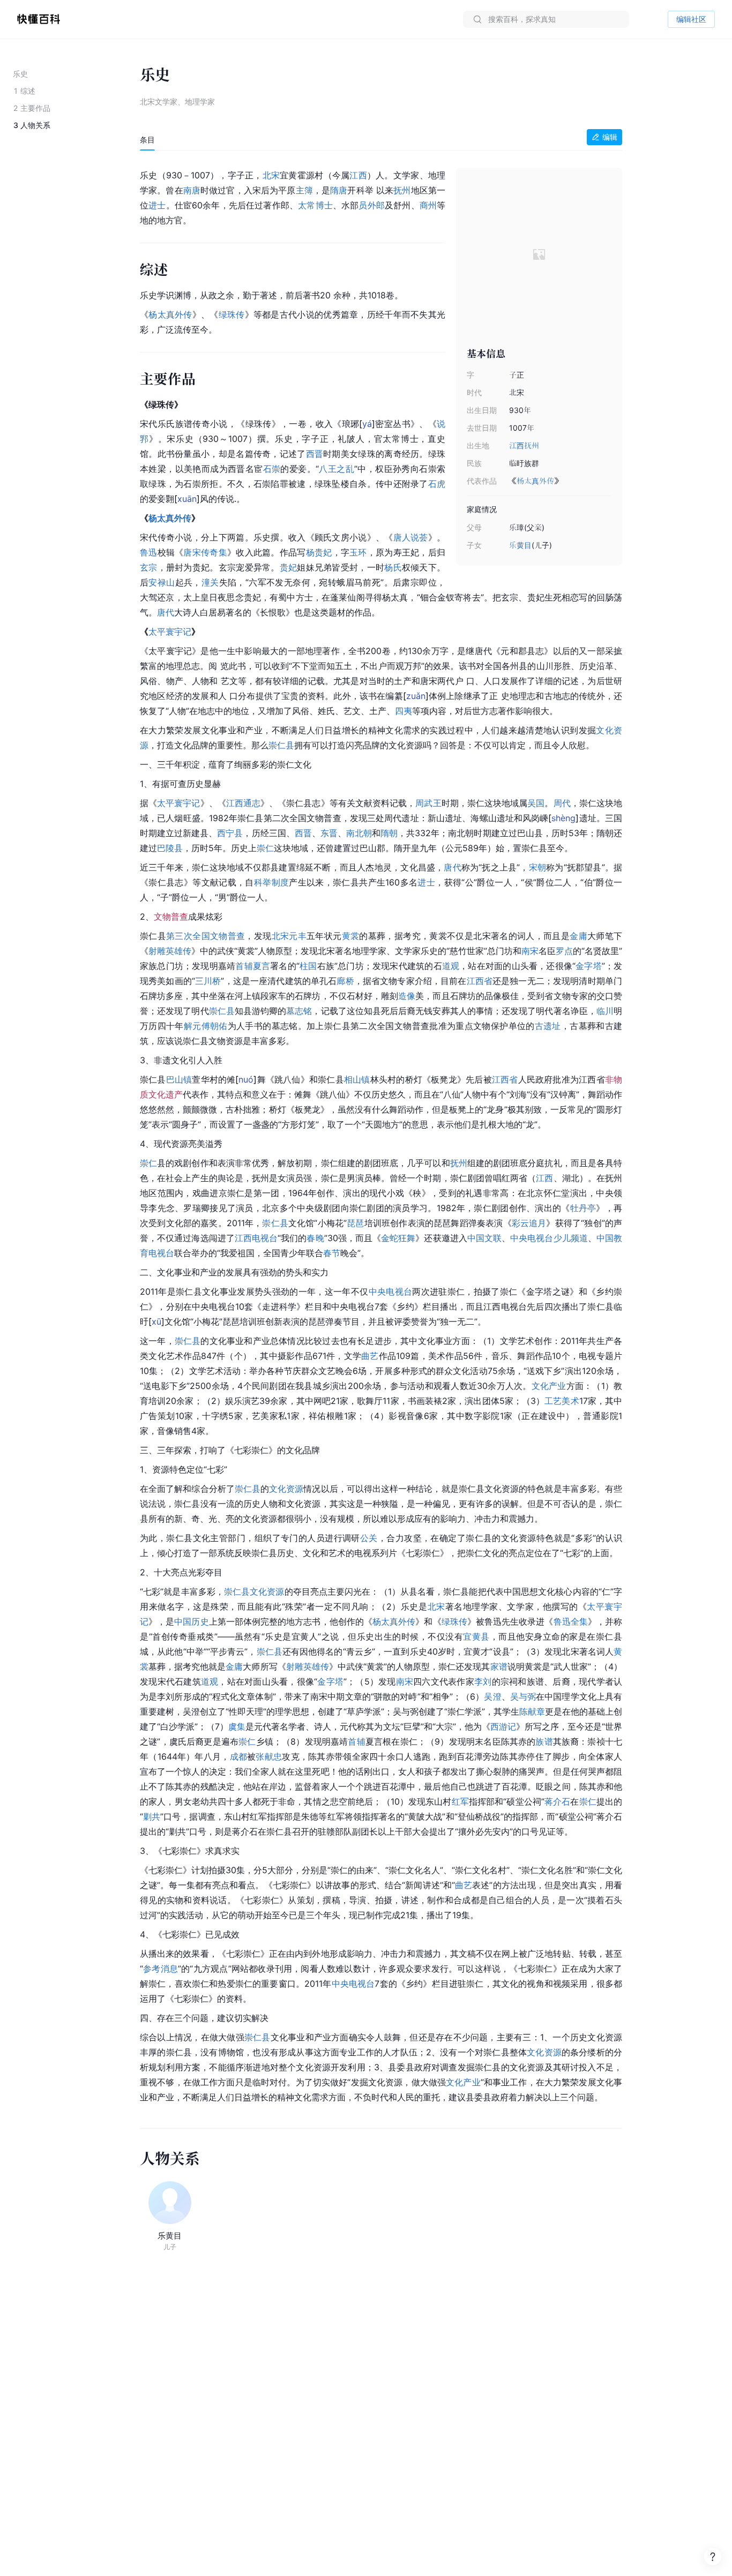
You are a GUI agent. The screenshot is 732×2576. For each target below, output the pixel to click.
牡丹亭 (583, 1208)
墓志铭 (299, 1011)
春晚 (315, 1238)
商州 (428, 205)
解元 (193, 1026)
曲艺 (370, 1356)
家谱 (499, 1666)
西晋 (315, 454)
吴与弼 (523, 1696)
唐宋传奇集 (205, 552)
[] (367, 424)
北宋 (271, 175)
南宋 (530, 951)
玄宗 (149, 567)
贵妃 (289, 567)
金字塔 (589, 966)
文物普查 (171, 917)
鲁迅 (149, 552)
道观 (451, 966)
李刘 (483, 1681)
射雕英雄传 (170, 951)
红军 (460, 1801)
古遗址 (548, 1026)
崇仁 (265, 848)
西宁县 (230, 833)
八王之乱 (337, 469)
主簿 (304, 190)
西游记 (503, 1726)
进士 (157, 205)
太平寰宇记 (170, 632)
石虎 (437, 484)
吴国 (536, 803)
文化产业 (549, 1386)
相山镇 (357, 1079)
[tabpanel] (381, 1134)
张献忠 (269, 1756)
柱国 (308, 966)
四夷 (404, 711)
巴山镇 (179, 1079)
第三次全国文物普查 (206, 936)
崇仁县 (281, 745)
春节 (332, 1253)
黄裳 (351, 936)
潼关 (210, 582)
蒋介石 (558, 1801)
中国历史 (191, 1621)
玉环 (358, 552)
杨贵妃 (319, 552)
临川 (605, 1011)
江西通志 (243, 803)
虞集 (237, 1726)
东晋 (329, 833)
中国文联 (484, 1238)
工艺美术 (562, 1401)
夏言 (262, 966)
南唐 (192, 190)
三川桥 (208, 981)
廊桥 (345, 981)
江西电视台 (256, 1238)
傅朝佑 (215, 1026)
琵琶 (356, 1223)
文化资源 (286, 1489)
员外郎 (372, 205)
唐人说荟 (411, 537)
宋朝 (537, 867)
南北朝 (359, 833)
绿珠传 (232, 314)
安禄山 (162, 582)
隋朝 (389, 833)
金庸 (578, 936)
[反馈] (713, 2557)
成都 (239, 1756)
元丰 (298, 936)
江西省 (480, 981)
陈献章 (532, 1711)
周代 (562, 803)
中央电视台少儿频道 (549, 1238)
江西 (517, 445)
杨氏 (393, 567)
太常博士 (315, 205)
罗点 (564, 951)
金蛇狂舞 (398, 1238)
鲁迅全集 (571, 1621)
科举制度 (271, 882)
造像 (407, 996)
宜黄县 (476, 1636)
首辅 (244, 966)
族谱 (544, 1741)
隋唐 (339, 190)
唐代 (166, 612)
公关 (369, 1538)
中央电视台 (391, 1291)
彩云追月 (529, 1223)
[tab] (147, 140)
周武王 (428, 803)
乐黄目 (520, 545)
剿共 (152, 1816)
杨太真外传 (535, 481)
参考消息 (160, 1969)
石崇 (272, 469)
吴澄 (492, 1696)
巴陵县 (170, 848)
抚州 (532, 445)
